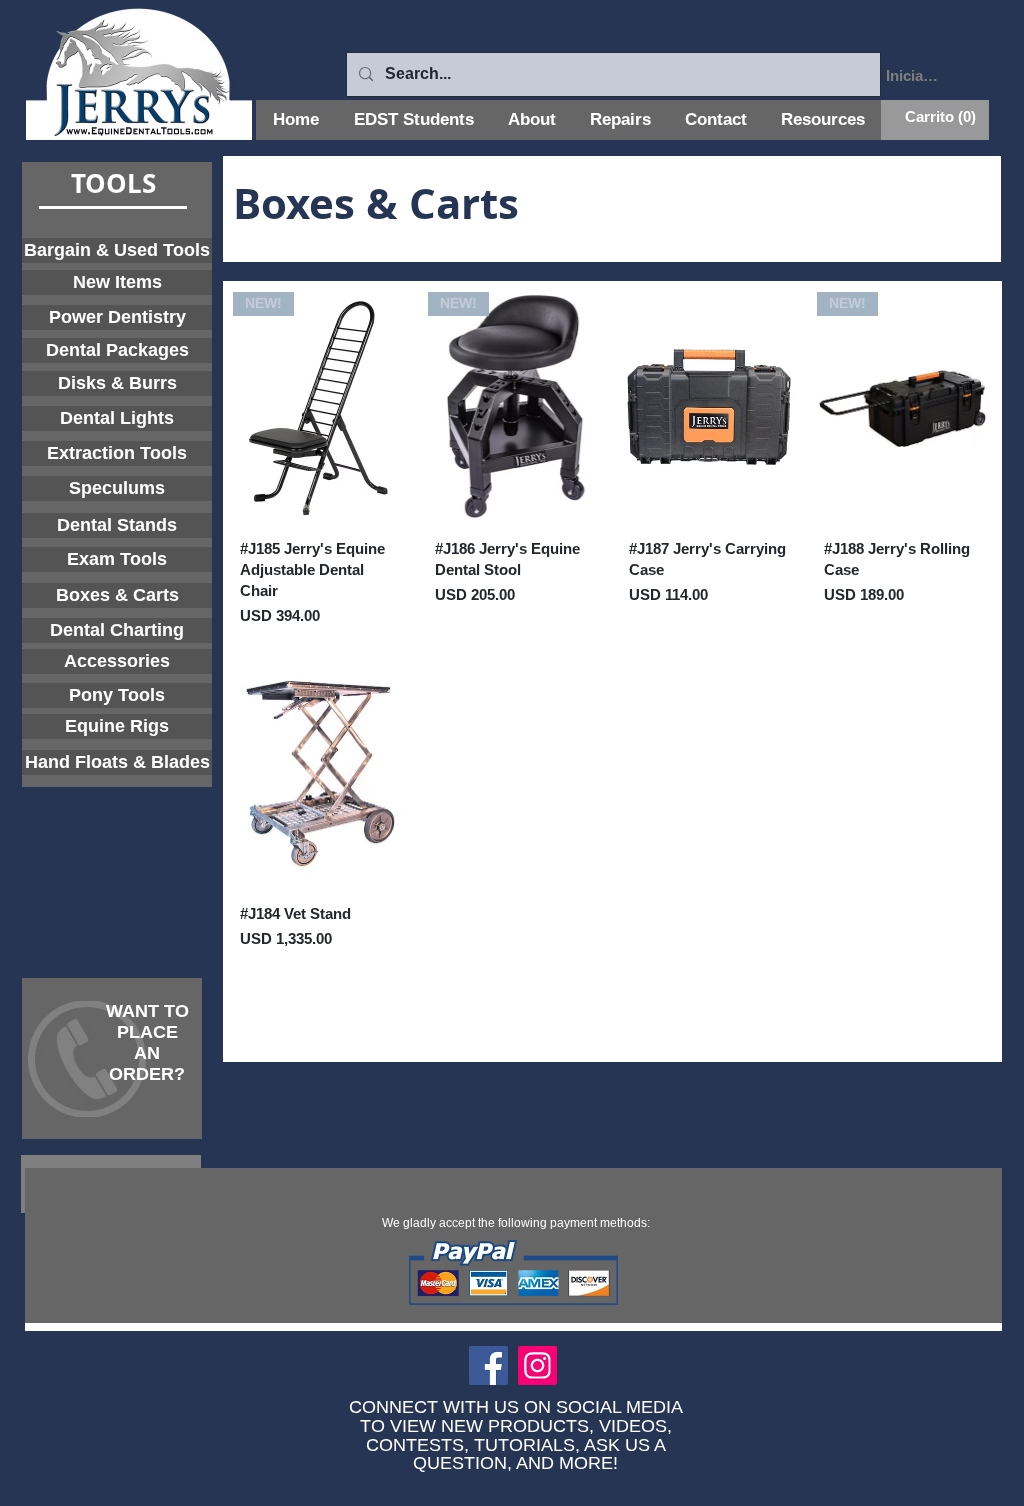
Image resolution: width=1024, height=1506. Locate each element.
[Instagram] (537, 1365)
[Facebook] (488, 1365)
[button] (935, 117)
